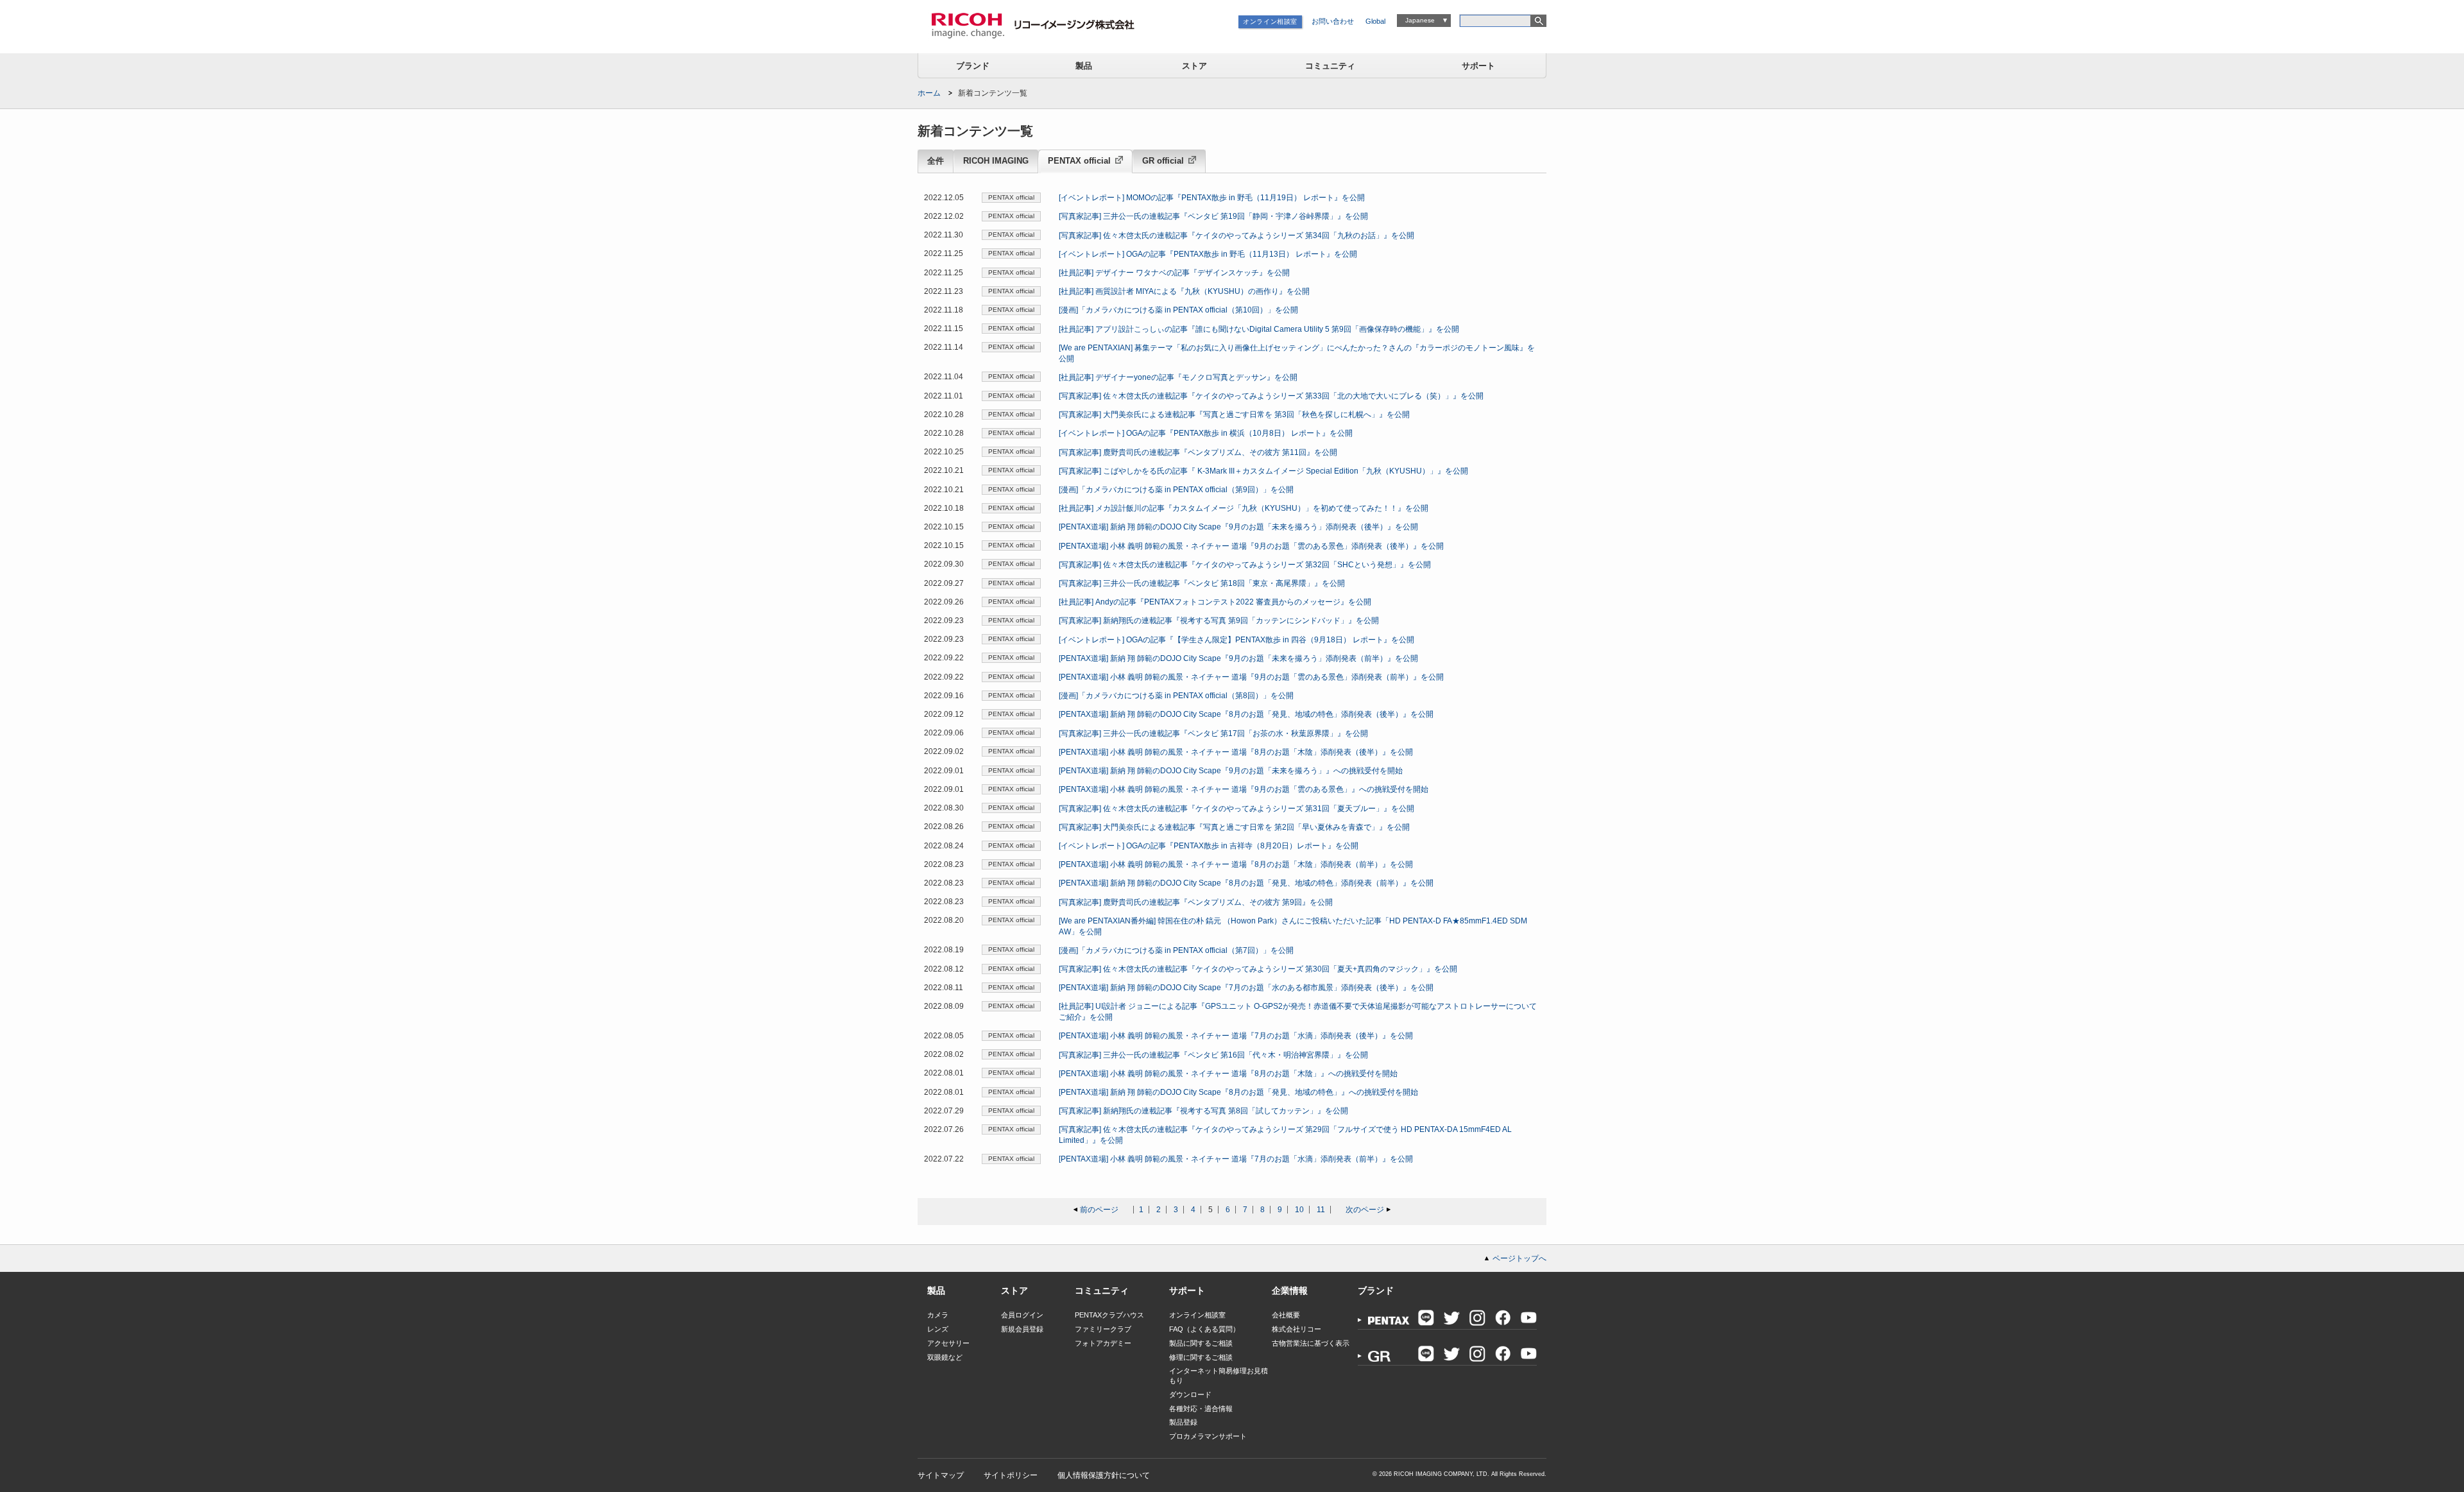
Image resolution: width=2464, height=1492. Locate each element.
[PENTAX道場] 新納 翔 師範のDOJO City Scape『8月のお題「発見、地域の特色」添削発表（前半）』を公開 (1246, 883)
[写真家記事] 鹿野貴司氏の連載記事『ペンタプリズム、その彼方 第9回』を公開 (1196, 902)
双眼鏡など (945, 1357)
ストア (1194, 66)
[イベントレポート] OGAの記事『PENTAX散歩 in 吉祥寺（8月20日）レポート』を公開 (1209, 846)
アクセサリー (948, 1343)
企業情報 (1290, 1290)
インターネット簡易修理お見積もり (1219, 1376)
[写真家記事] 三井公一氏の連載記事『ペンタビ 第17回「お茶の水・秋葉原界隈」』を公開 (1213, 733)
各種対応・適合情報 (1201, 1409)
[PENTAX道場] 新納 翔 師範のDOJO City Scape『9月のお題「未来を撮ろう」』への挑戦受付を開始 (1231, 771)
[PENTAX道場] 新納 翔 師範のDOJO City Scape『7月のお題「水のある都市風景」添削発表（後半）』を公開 (1246, 988)
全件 (936, 161)
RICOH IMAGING (996, 161)
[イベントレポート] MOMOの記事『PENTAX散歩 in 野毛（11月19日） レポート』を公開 (1212, 198)
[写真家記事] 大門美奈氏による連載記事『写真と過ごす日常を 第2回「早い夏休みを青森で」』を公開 (1234, 827)
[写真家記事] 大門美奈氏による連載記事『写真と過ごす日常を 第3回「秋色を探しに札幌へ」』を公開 (1234, 415)
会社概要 (1286, 1315)
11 (1321, 1210)
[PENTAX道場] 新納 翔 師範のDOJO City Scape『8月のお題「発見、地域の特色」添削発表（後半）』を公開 (1246, 714)
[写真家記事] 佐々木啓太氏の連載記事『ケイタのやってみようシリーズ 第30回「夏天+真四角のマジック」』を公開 (1258, 969)
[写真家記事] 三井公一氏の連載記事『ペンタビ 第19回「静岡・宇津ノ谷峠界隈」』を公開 (1213, 216)
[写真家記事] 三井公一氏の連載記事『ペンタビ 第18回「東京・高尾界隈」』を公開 (1202, 583)
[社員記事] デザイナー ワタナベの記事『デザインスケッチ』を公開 (1174, 273)
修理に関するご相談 (1201, 1357)
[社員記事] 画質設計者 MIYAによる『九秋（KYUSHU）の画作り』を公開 (1184, 291)
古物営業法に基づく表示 (1311, 1343)
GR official (1163, 161)
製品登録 (1183, 1422)
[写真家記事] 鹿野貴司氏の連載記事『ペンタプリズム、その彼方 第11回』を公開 (1198, 452)
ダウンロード (1190, 1394)
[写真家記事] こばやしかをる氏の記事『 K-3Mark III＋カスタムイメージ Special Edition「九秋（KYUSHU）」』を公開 (1263, 471)
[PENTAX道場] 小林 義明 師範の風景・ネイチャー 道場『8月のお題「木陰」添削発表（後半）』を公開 (1236, 752)
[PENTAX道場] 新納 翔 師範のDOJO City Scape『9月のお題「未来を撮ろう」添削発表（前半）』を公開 (1238, 658)
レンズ (938, 1329)
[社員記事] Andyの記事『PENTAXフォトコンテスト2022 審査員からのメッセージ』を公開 (1215, 602)
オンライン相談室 (1270, 21)
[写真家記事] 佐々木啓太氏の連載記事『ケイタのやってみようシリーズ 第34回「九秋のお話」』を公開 (1236, 236)
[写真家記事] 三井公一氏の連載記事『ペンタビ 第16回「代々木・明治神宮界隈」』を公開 (1213, 1055)
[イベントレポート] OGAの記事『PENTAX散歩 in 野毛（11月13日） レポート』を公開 (1208, 254)
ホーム (929, 93)
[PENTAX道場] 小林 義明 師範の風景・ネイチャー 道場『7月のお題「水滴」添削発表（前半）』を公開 (1236, 1159)
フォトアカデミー (1103, 1343)
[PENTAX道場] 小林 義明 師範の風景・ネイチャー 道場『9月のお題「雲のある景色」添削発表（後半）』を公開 (1251, 546)
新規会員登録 (1022, 1329)
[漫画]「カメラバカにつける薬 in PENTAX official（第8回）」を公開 (1176, 696)
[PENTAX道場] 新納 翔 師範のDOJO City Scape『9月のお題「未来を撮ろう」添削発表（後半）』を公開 (1238, 527)
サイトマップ (941, 1475)
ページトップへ (1519, 1258)
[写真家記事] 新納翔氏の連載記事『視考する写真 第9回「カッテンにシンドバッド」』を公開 (1219, 621)
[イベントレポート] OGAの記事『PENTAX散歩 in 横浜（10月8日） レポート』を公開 (1206, 433)
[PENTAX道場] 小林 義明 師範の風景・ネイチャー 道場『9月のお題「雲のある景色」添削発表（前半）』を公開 (1251, 677)
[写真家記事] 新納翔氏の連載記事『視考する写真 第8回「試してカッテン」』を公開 (1203, 1111)
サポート (1478, 66)
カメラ (938, 1315)
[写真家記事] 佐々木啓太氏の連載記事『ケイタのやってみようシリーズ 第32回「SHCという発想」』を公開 (1245, 565)
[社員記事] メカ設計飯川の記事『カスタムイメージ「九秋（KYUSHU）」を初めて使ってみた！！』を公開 (1244, 508)
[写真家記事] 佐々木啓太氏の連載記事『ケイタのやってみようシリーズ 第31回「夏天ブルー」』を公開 (1236, 809)
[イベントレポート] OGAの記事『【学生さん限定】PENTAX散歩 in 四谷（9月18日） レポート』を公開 (1236, 640)
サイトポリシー (1011, 1475)
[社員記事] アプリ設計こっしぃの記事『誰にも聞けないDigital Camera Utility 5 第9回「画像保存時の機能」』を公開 (1259, 329)
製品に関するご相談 (1201, 1343)
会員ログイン (1022, 1315)
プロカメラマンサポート (1208, 1436)
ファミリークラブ (1103, 1329)
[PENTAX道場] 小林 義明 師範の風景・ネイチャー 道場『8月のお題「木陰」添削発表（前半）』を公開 (1236, 864)
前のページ (1099, 1210)
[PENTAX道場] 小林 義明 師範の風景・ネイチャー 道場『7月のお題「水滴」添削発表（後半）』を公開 (1236, 1036)
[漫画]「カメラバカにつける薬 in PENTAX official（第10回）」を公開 (1178, 310)
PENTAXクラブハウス (1109, 1315)
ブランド (973, 66)
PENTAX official (1079, 161)
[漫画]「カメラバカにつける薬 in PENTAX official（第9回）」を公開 (1176, 490)
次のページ (1365, 1210)
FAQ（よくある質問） (1204, 1329)
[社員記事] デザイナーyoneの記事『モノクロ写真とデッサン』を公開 (1178, 377)
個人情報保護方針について (1104, 1475)
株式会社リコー (1296, 1329)
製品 (1084, 66)
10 (1299, 1210)
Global (1375, 21)
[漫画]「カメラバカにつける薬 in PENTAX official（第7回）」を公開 (1176, 950)
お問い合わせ (1333, 21)
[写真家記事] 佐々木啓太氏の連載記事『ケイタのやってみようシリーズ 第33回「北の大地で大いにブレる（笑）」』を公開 (1271, 396)
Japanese (1420, 20)
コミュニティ (1330, 66)
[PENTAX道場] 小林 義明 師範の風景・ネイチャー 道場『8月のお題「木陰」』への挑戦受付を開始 (1228, 1074)
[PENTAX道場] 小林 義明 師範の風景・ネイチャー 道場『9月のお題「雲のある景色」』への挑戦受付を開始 (1244, 789)
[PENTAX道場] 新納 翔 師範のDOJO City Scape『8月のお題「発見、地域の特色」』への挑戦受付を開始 (1238, 1092)
